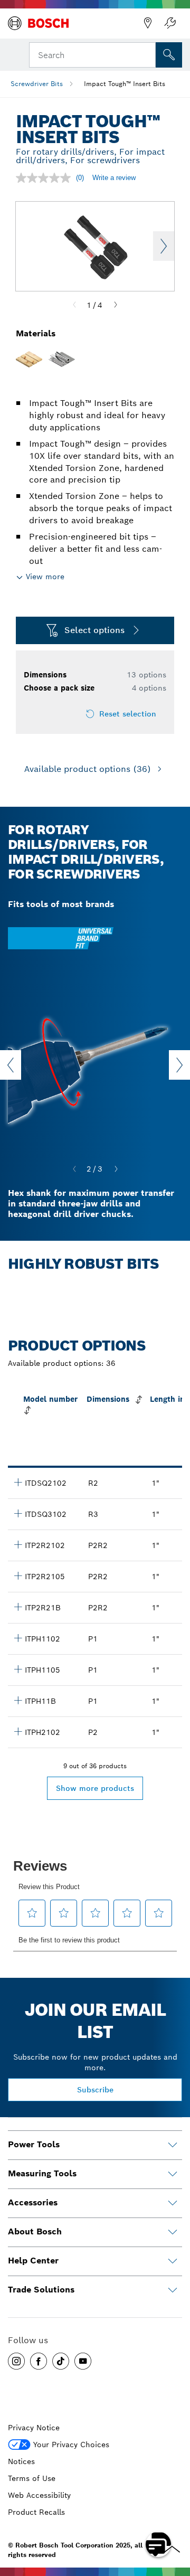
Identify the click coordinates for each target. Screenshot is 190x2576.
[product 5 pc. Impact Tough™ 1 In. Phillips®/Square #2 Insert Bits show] (18, 1575)
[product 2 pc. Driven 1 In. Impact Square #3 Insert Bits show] (18, 1513)
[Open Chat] (158, 2544)
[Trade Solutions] (173, 2290)
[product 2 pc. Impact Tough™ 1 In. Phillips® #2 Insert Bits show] (18, 1731)
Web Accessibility (39, 2495)
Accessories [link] (33, 2202)
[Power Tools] (173, 2145)
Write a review (114, 178)
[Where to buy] (148, 23)
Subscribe (95, 2090)
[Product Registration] (170, 23)
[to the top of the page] (174, 2514)
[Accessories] (173, 2203)
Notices (21, 2461)
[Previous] (74, 305)
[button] (16, 2361)
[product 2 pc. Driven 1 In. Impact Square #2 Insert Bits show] (18, 1482)
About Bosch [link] (35, 2231)
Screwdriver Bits (37, 84)
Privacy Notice (34, 2428)
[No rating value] (46, 178)
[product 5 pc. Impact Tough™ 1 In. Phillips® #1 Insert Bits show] (18, 1669)
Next (164, 246)
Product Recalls (36, 2512)
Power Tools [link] (34, 2144)
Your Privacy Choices (71, 2445)
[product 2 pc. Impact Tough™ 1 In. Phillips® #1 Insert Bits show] (18, 1638)
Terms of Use (32, 2478)
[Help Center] (173, 2261)
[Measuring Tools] (173, 2174)
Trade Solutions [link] (41, 2290)
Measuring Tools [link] (42, 2173)
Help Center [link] (33, 2261)
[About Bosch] (173, 2232)
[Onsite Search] (169, 55)
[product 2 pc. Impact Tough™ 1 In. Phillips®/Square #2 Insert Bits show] (18, 1544)
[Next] (116, 305)
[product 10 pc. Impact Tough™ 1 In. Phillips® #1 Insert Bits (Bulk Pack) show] (18, 1700)
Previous (11, 1065)
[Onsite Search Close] (147, 54)
